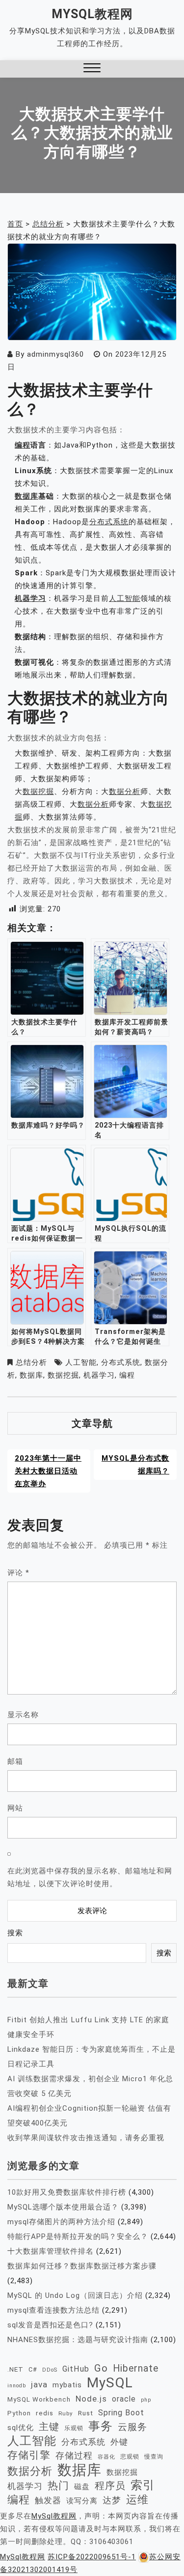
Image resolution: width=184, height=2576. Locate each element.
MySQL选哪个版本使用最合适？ (63, 2207)
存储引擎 (29, 2455)
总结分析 (31, 1362)
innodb (17, 2386)
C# (33, 2369)
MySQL (110, 2383)
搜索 (15, 1933)
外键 (119, 2442)
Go (101, 2368)
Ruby (66, 2413)
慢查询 (154, 2456)
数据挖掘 (38, 792)
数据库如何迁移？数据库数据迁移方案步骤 (82, 2266)
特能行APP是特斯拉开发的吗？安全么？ (78, 2236)
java (39, 2384)
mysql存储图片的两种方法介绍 (61, 2222)
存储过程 (74, 2455)
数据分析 (125, 792)
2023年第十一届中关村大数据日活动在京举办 (48, 1471)
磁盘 (82, 2487)
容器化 (106, 2457)
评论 (18, 1573)
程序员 (110, 2486)
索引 (143, 2485)
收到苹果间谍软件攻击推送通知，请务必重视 (86, 2138)
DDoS (50, 2370)
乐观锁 (74, 2428)
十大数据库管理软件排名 (51, 2251)
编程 (23, 445)
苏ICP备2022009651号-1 (92, 2557)
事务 (101, 2426)
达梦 (112, 2500)
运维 (137, 2500)
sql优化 (21, 2428)
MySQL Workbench (39, 2399)
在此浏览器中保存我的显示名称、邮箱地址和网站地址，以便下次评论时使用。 (90, 1877)
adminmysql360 (55, 354)
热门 (58, 2485)
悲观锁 (130, 2457)
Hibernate (136, 2368)
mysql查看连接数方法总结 (53, 2310)
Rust (86, 2413)
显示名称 (23, 1715)
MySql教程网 (92, 14)
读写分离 (82, 2501)
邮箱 (15, 1761)
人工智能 (125, 598)
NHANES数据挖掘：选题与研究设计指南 (78, 2340)
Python (19, 2413)
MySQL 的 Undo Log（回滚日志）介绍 (75, 2295)
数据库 (26, 496)
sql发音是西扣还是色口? (50, 2325)
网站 (15, 1808)
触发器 (48, 2501)
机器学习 (30, 598)
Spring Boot (121, 2413)
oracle (124, 2399)
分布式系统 (109, 522)
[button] (92, 69)
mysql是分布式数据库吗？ (135, 1465)
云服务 (132, 2427)
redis (45, 2413)
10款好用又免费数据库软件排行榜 (67, 2192)
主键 (49, 2427)
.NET (15, 2369)
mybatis (67, 2385)
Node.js (91, 2399)
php (146, 2400)
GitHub (76, 2369)
